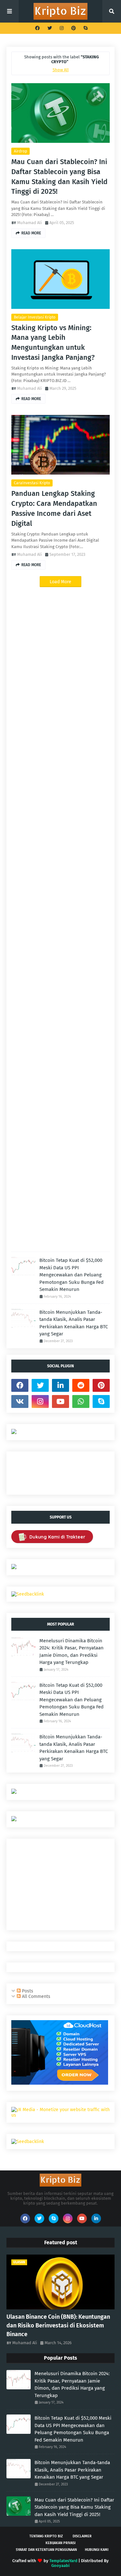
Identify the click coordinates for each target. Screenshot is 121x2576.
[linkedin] (60, 1385)
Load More (60, 582)
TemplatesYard (63, 2561)
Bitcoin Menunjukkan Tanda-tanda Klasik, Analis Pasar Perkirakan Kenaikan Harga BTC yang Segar (74, 1323)
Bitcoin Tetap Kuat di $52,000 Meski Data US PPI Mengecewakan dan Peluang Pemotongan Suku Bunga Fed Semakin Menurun (71, 1275)
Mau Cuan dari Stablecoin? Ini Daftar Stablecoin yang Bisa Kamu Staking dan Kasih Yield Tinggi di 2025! (59, 177)
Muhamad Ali (30, 223)
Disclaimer (82, 2536)
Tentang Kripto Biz (46, 2536)
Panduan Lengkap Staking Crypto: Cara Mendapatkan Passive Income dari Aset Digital (54, 508)
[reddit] (81, 1385)
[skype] (85, 28)
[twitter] (50, 28)
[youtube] (60, 1401)
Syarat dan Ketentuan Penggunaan (46, 2550)
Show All (61, 70)
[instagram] (62, 28)
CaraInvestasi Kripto (32, 483)
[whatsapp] (81, 1401)
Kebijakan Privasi (60, 2543)
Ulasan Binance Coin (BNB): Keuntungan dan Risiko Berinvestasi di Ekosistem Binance (58, 2325)
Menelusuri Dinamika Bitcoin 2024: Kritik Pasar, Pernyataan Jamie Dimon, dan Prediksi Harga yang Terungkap (71, 1652)
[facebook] (37, 28)
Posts (27, 1991)
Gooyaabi (60, 2566)
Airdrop (20, 151)
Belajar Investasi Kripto (35, 317)
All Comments (35, 1996)
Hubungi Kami (97, 2550)
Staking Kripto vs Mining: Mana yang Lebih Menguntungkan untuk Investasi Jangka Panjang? (53, 343)
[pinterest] (74, 28)
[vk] (20, 1401)
